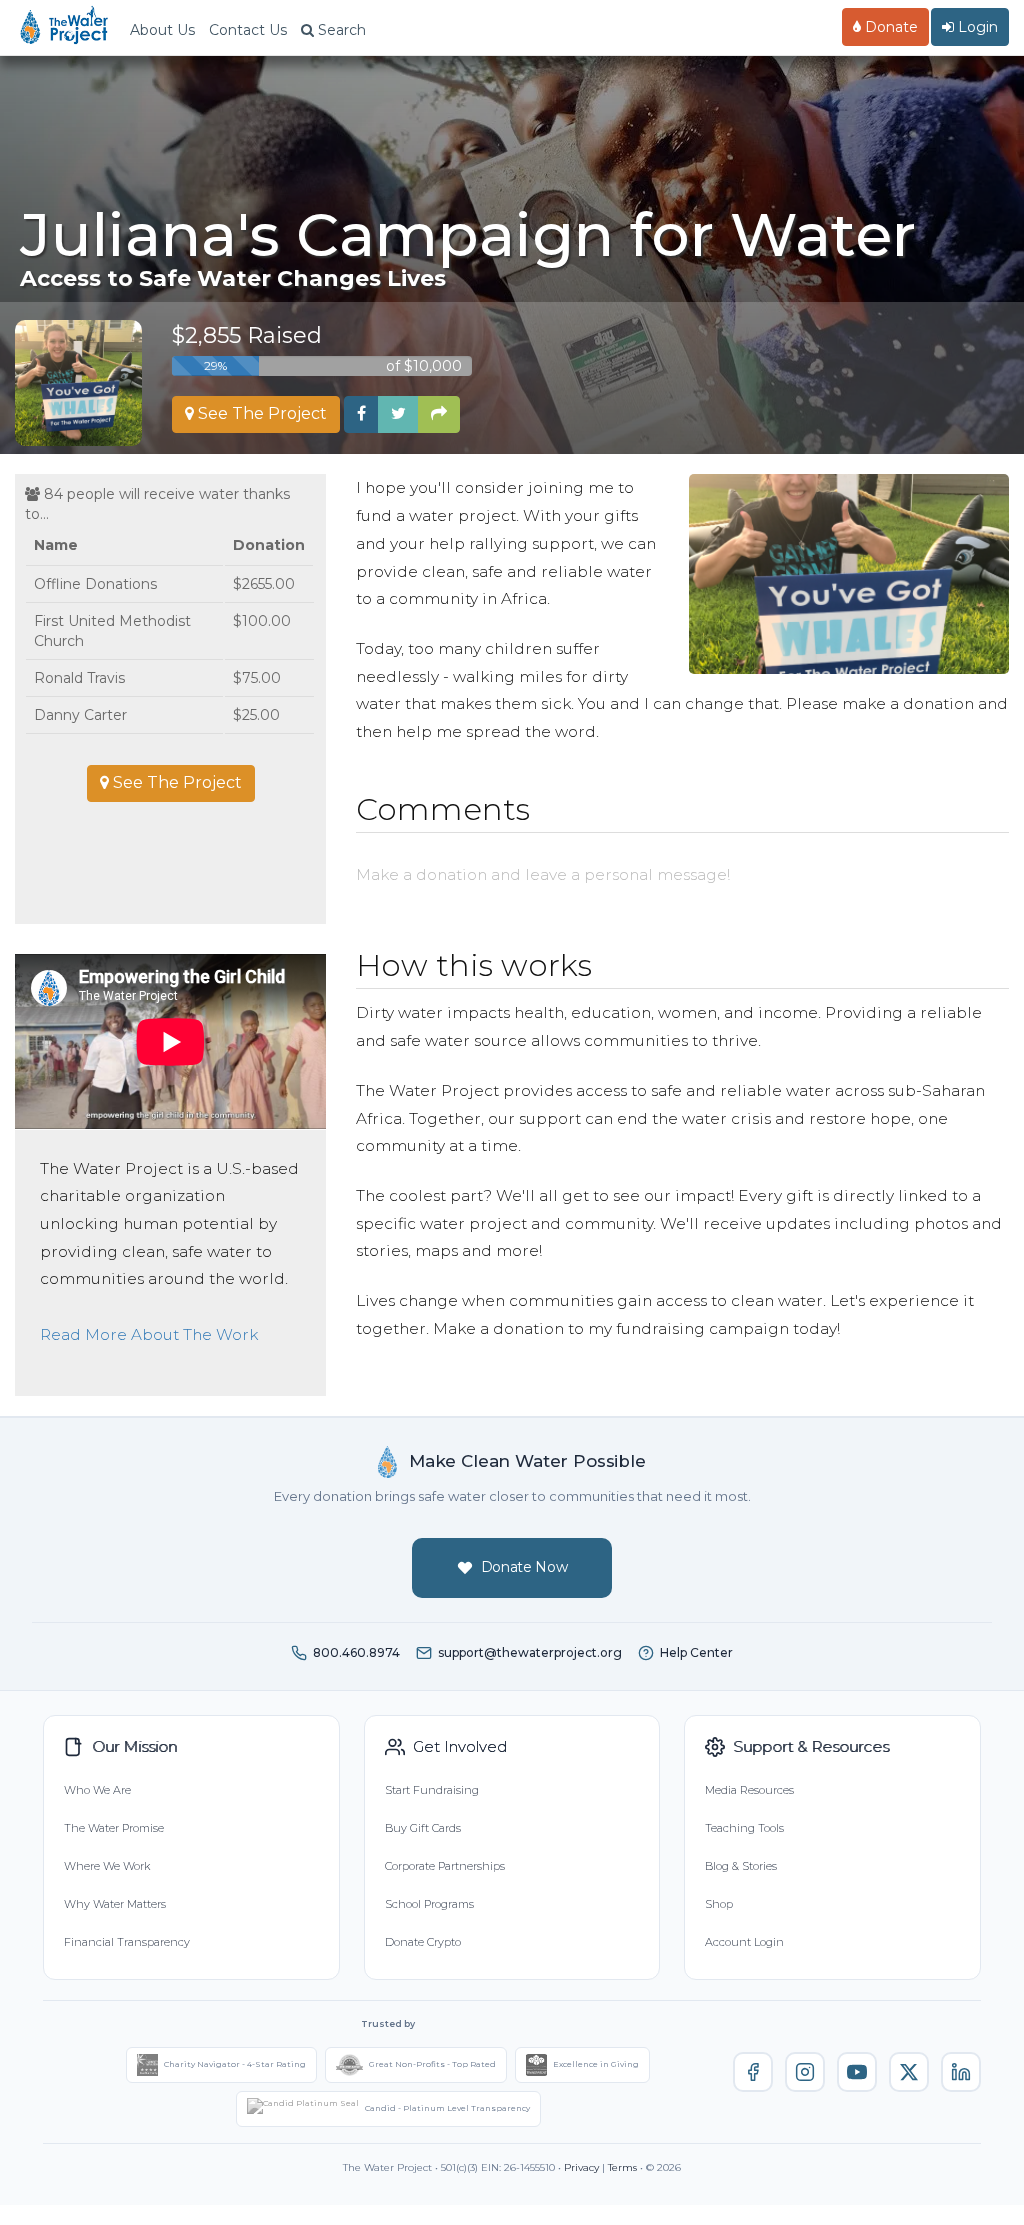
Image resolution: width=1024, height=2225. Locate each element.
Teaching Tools (744, 1828)
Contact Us (248, 30)
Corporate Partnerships (445, 1866)
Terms (622, 2167)
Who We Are (97, 1790)
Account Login (744, 1942)
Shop (719, 1904)
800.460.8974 (356, 1652)
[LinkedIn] (961, 2072)
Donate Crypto (423, 1942)
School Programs (429, 1904)
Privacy (581, 2167)
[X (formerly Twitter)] (909, 2072)
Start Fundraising (432, 1790)
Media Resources (749, 1790)
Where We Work (107, 1866)
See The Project (260, 413)
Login (976, 27)
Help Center (696, 1652)
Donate (889, 27)
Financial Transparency (127, 1942)
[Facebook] (753, 2072)
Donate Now (524, 1567)
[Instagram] (805, 2072)
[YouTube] (857, 2072)
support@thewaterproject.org (530, 1652)
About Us (162, 30)
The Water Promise (114, 1828)
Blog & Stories (741, 1866)
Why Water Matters (115, 1904)
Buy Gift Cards (423, 1828)
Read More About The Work (149, 1334)
